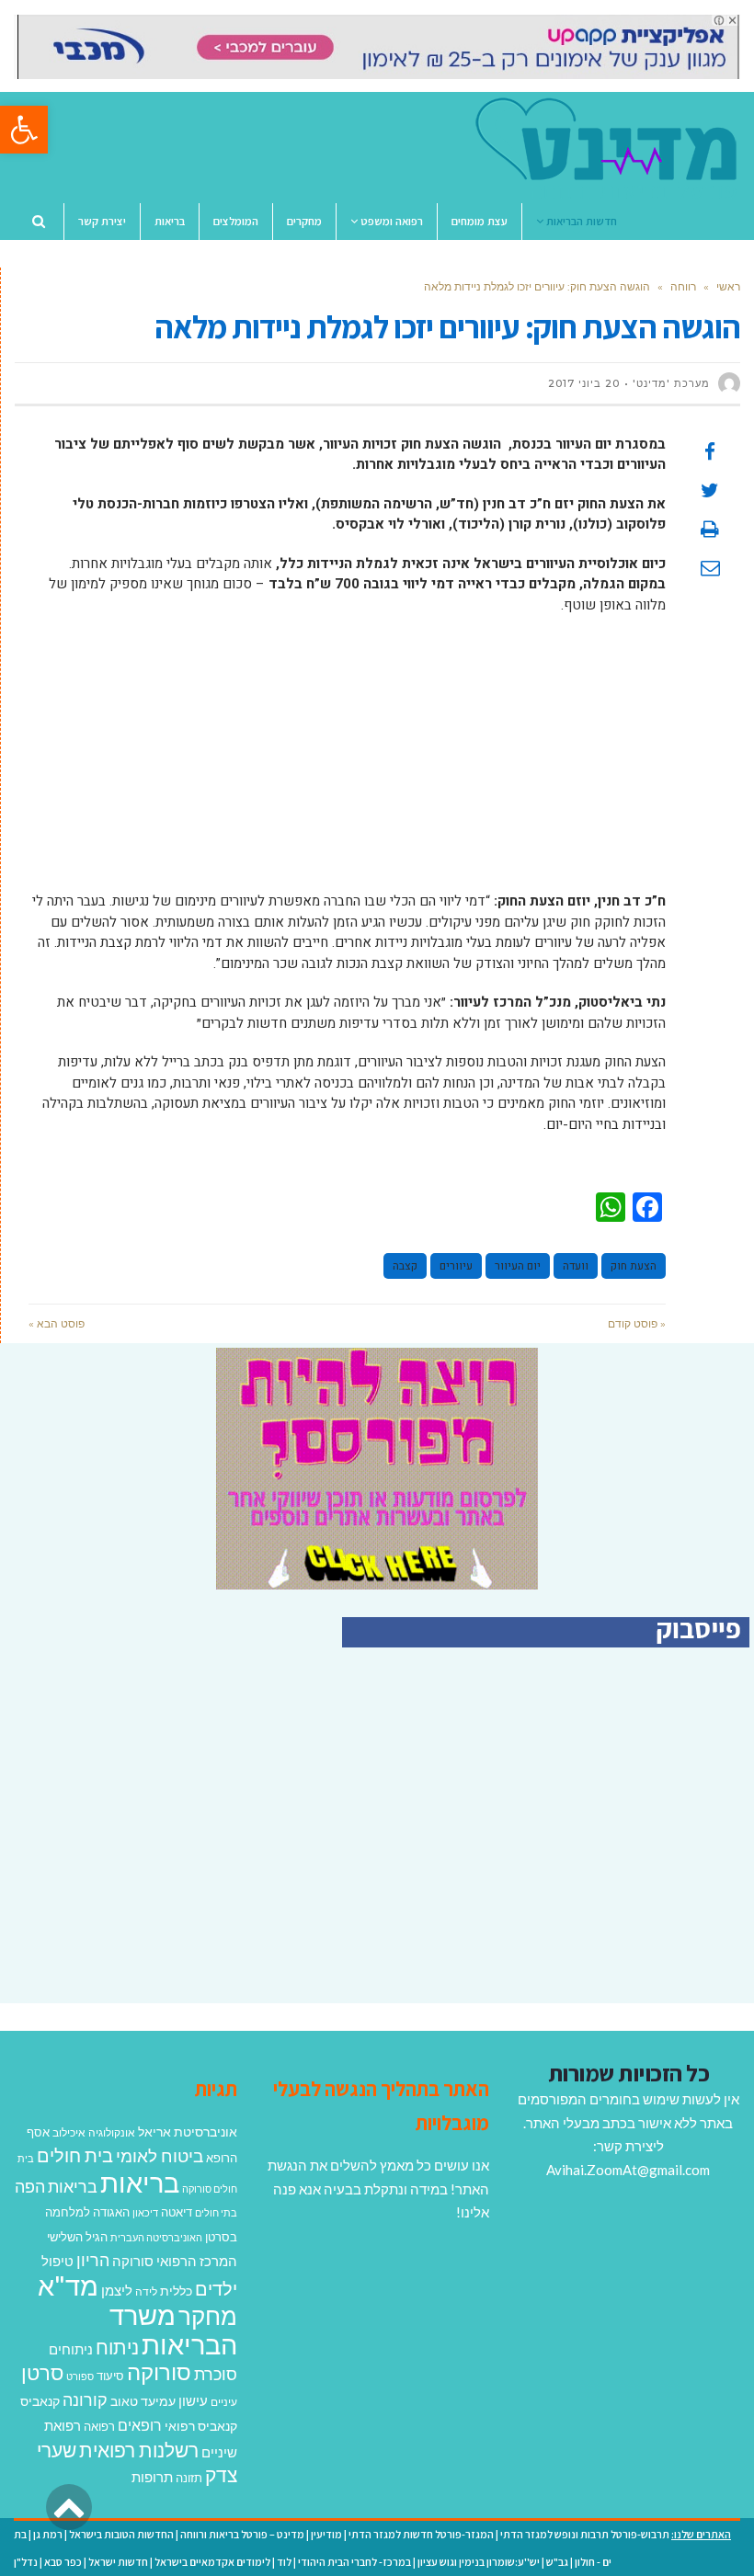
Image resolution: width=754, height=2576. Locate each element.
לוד (284, 2562)
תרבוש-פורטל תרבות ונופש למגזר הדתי (585, 2534)
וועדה (576, 1266)
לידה (146, 2291)
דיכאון (145, 2212)
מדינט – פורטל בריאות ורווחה (242, 2534)
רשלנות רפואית (139, 2450)
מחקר (208, 2316)
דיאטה (177, 2212)
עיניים (224, 2402)
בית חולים (75, 2155)
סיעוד (110, 2376)
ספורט (80, 2376)
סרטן (42, 2372)
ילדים (216, 2288)
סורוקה (159, 2372)
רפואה (99, 2427)
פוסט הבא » (57, 1323)
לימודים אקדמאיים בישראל (212, 2562)
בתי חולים (216, 2212)
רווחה (683, 286)
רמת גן (48, 2534)
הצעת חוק (634, 1266)
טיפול (57, 2261)
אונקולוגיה (112, 2132)
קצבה (405, 1266)
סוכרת (216, 2374)
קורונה (85, 2399)
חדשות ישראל (118, 2562)
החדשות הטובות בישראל (121, 2534)
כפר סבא (63, 2562)
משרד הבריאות (173, 2329)
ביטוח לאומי (160, 2155)
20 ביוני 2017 (584, 383)
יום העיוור (518, 1266)
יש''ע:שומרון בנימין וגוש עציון (479, 2562)
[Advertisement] (347, 762)
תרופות (152, 2477)
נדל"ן (26, 2562)
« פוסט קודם (637, 1323)
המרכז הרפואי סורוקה (175, 2261)
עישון (193, 2400)
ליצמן (117, 2290)
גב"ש (557, 2562)
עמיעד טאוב (143, 2401)
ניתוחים (71, 2349)
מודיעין (326, 2534)
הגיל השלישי (77, 2237)
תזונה (189, 2478)
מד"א (68, 2285)
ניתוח (117, 2347)
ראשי (728, 286)
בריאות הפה (56, 2187)
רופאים (140, 2425)
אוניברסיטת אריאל (188, 2131)
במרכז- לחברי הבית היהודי (354, 2562)
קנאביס (40, 2401)
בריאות (140, 2182)
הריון (93, 2260)
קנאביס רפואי (201, 2426)
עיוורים (456, 1266)
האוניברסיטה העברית (156, 2237)
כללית (176, 2291)
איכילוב (69, 2132)
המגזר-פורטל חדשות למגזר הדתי (421, 2534)
